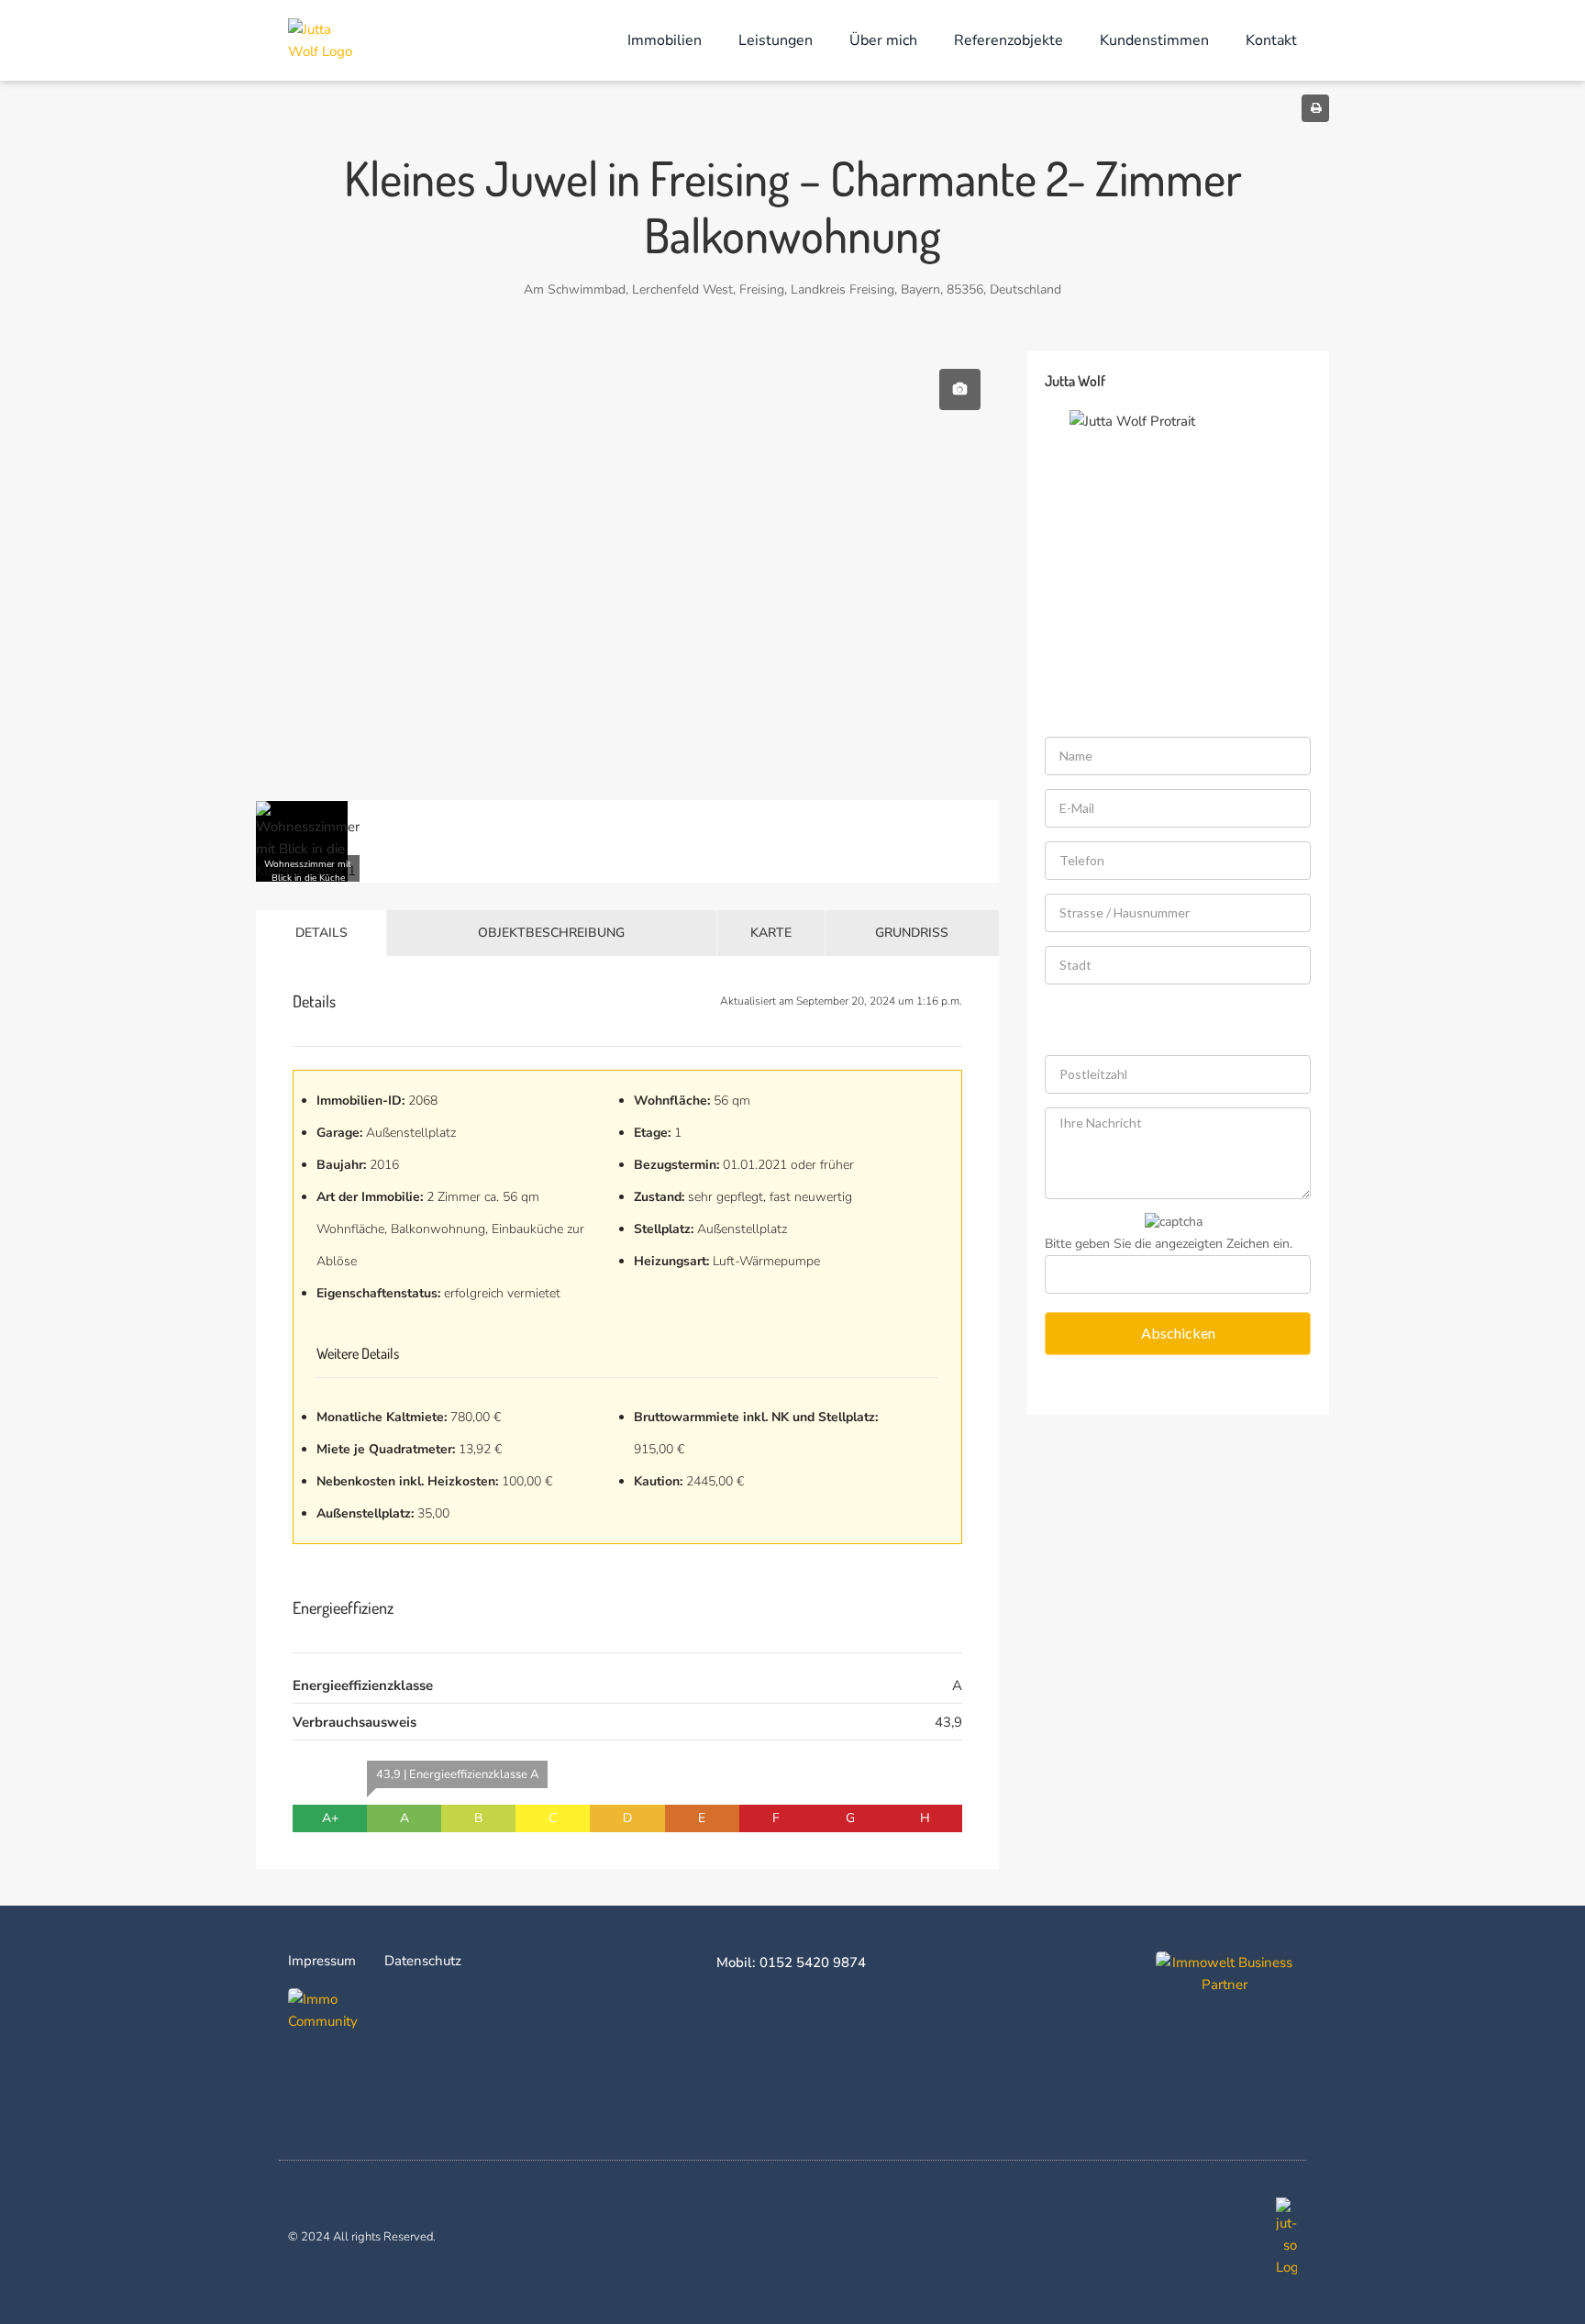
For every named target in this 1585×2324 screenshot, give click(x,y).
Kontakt (1271, 40)
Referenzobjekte (1009, 40)
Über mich (883, 40)
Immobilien (665, 40)
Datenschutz (423, 1961)
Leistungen (776, 40)
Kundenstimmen (1154, 40)
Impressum (322, 1961)
